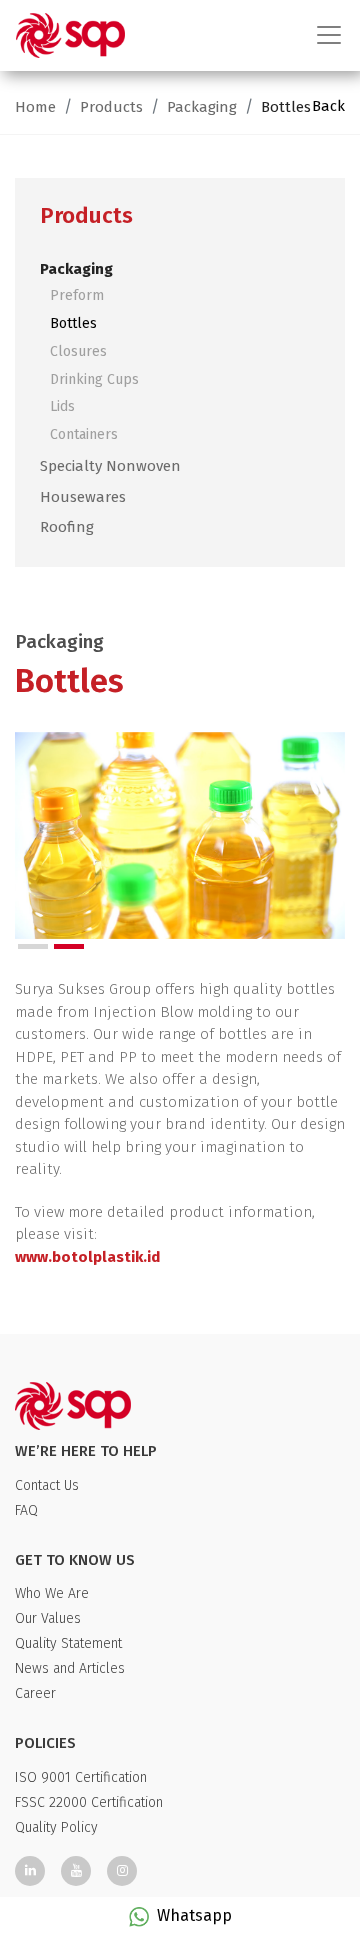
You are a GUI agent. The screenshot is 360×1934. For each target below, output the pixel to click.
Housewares (83, 497)
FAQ (26, 1510)
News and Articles (70, 1668)
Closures (78, 351)
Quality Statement (68, 1643)
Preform (77, 295)
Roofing (67, 527)
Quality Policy (56, 1827)
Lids (62, 406)
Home (35, 107)
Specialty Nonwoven (110, 466)
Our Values (48, 1618)
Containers (84, 434)
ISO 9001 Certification (81, 1777)
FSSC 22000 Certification (89, 1802)
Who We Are (52, 1593)
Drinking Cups (94, 379)
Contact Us (47, 1485)
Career (35, 1693)
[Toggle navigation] (323, 35)
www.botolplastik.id (87, 1257)
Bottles (286, 107)
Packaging (202, 107)
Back (328, 106)
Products (111, 107)
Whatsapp (194, 1915)
